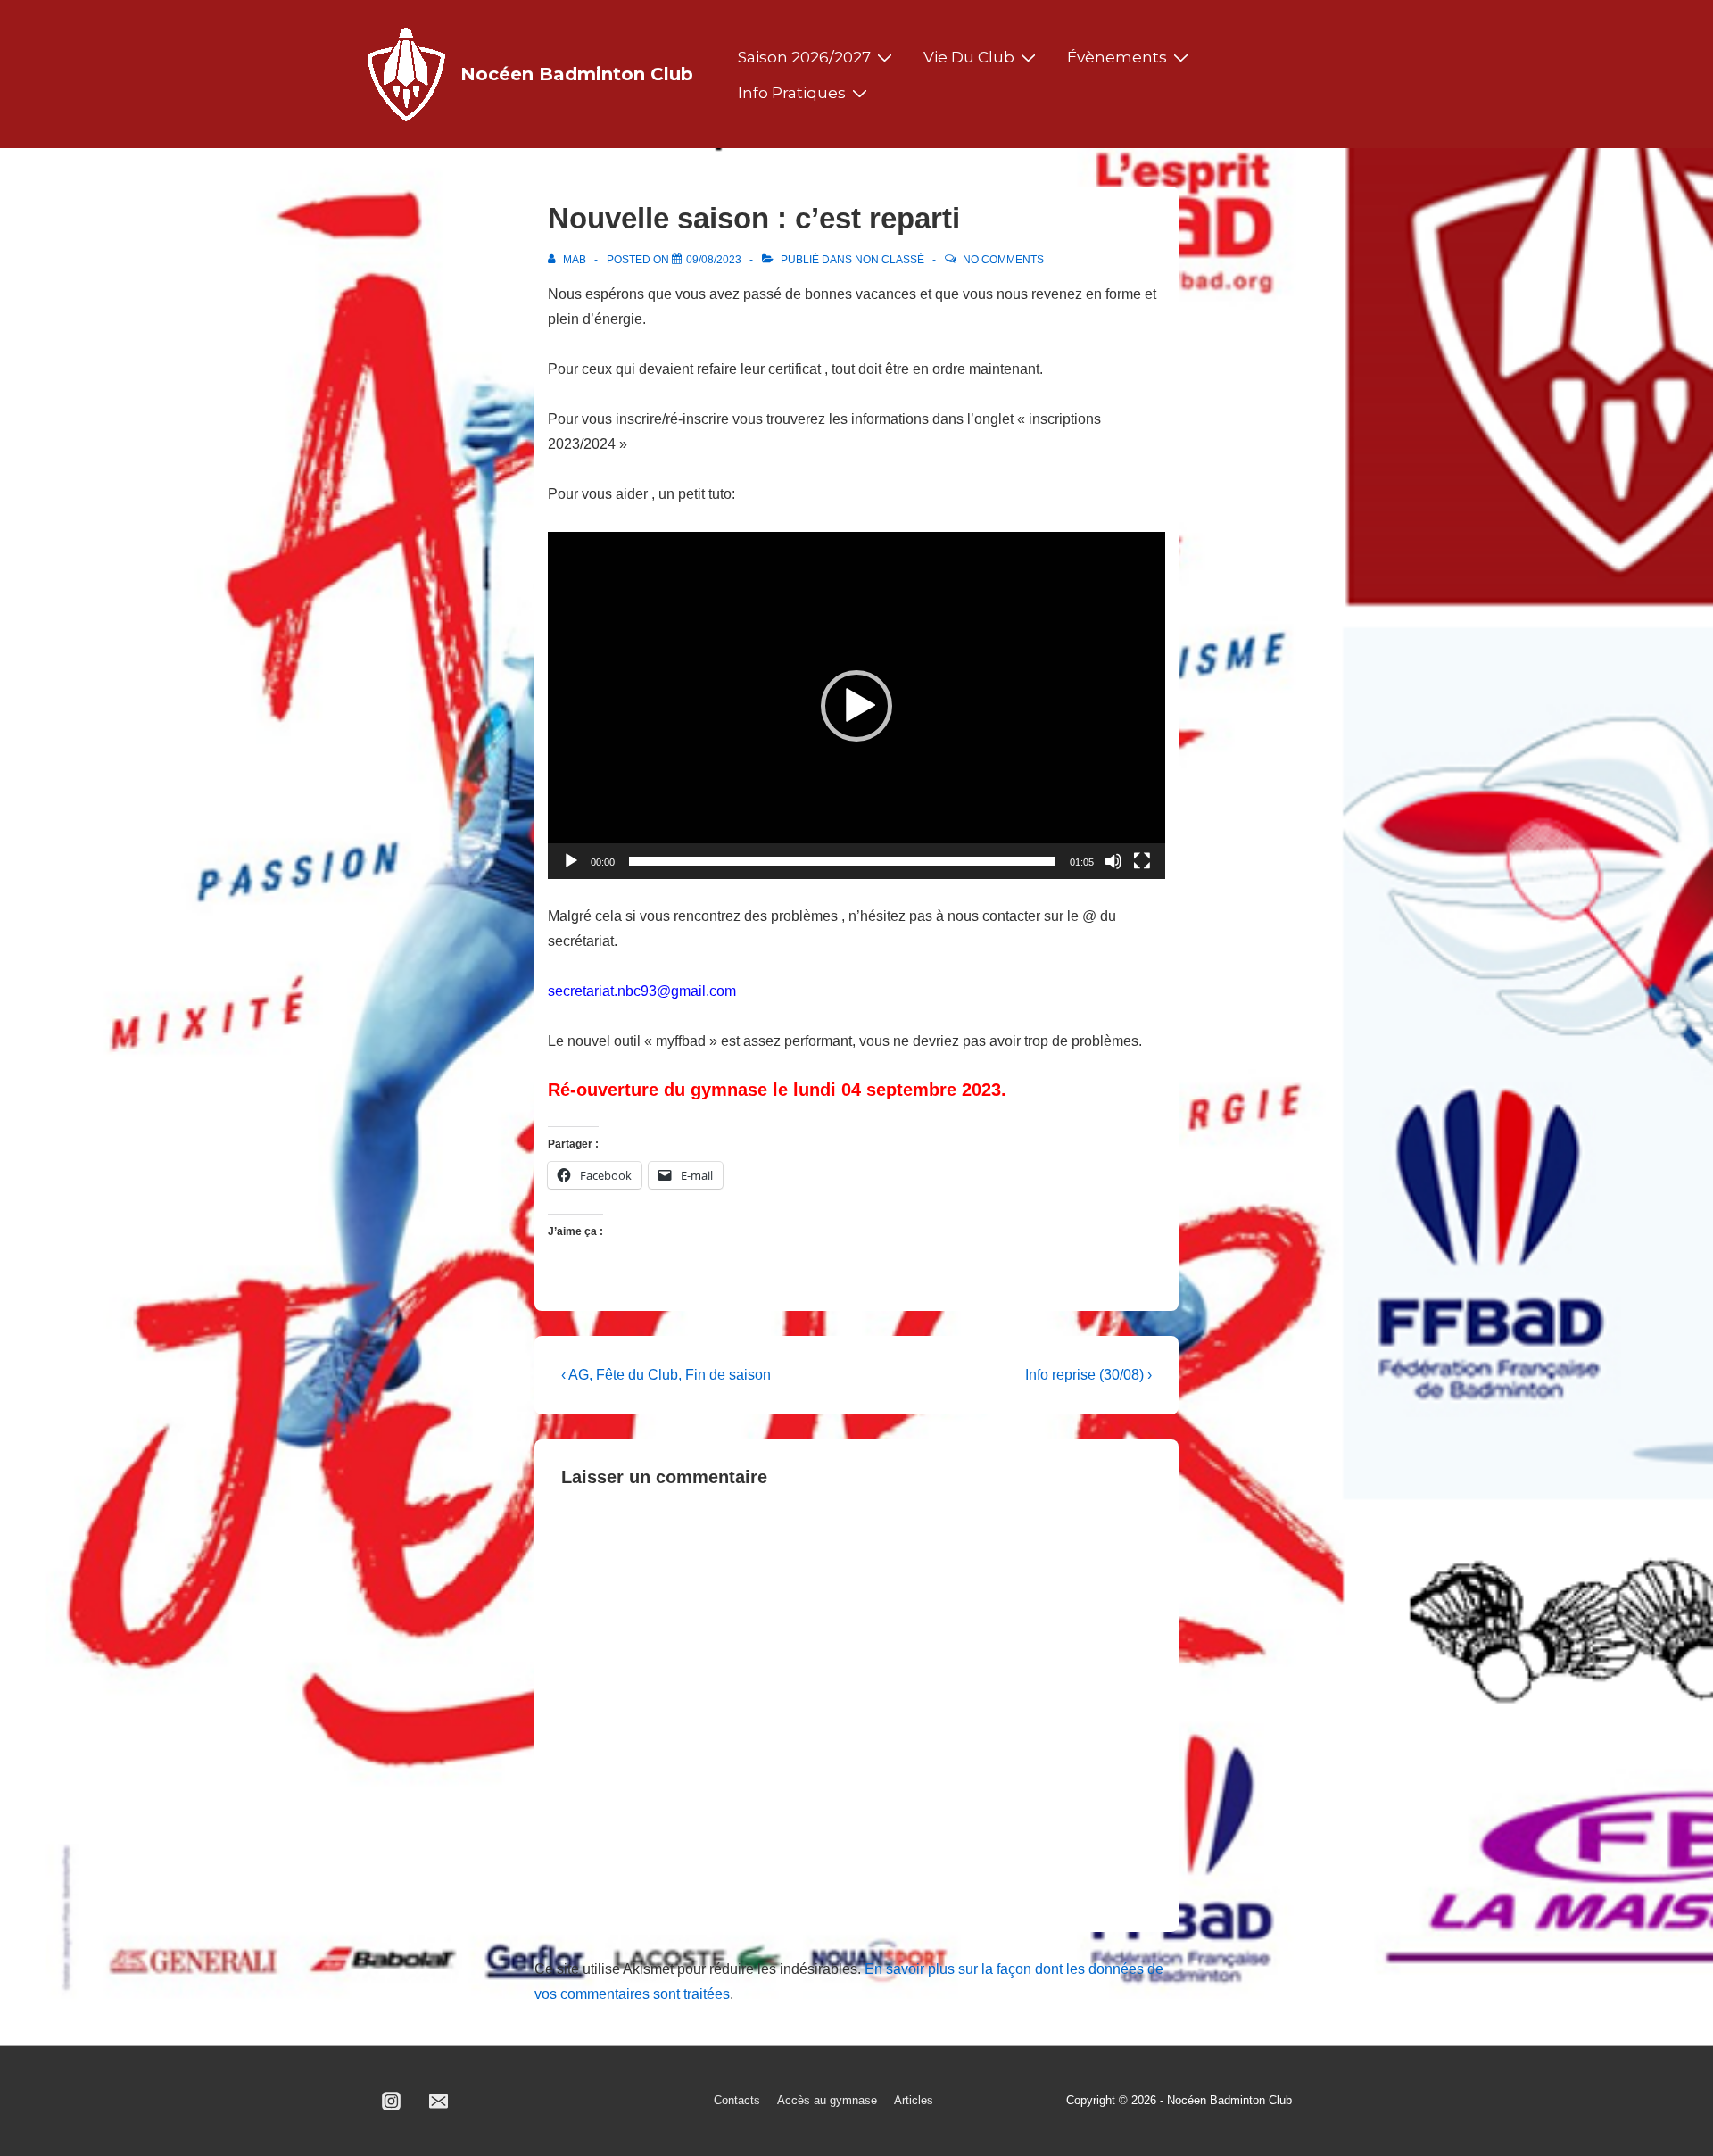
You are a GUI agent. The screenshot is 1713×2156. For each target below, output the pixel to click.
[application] (856, 705)
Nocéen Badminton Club (577, 74)
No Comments (1003, 260)
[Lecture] (571, 861)
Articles (914, 2100)
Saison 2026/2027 (804, 57)
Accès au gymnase (827, 2100)
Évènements (1117, 57)
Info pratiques (792, 93)
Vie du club (969, 57)
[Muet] (1113, 861)
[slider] (842, 861)
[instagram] (392, 2102)
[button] (856, 706)
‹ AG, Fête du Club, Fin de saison (666, 1375)
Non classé (890, 260)
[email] (439, 2102)
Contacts (737, 2100)
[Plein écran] (1142, 861)
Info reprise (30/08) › (1088, 1375)
